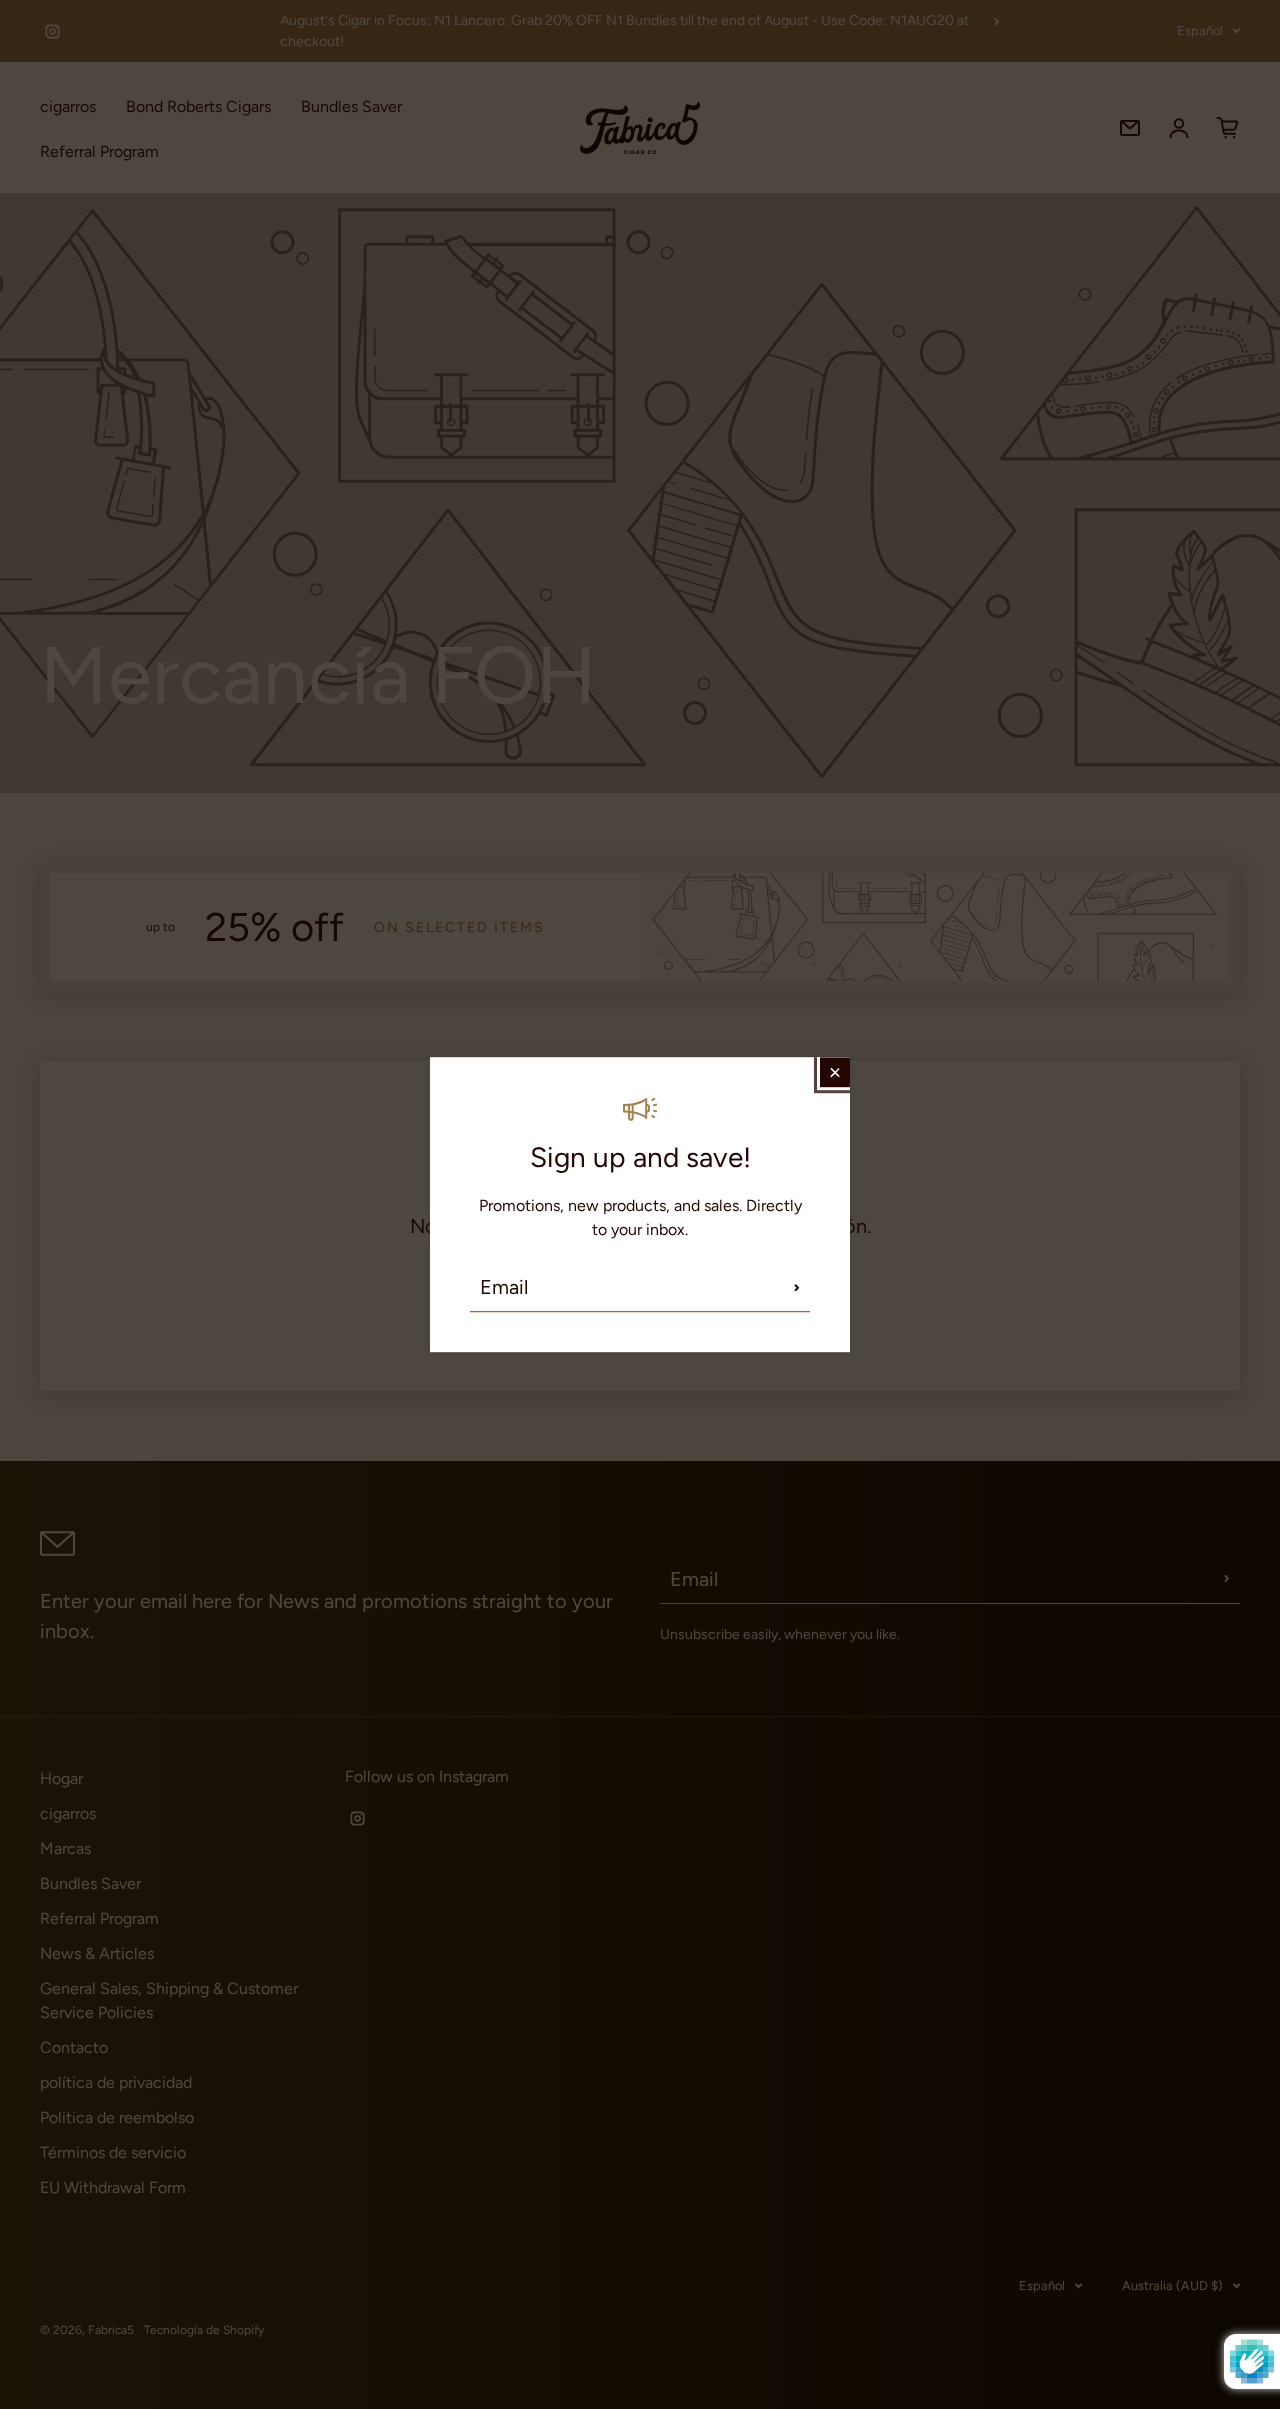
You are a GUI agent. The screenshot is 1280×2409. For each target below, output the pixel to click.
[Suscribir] (797, 1287)
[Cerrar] (835, 1072)
